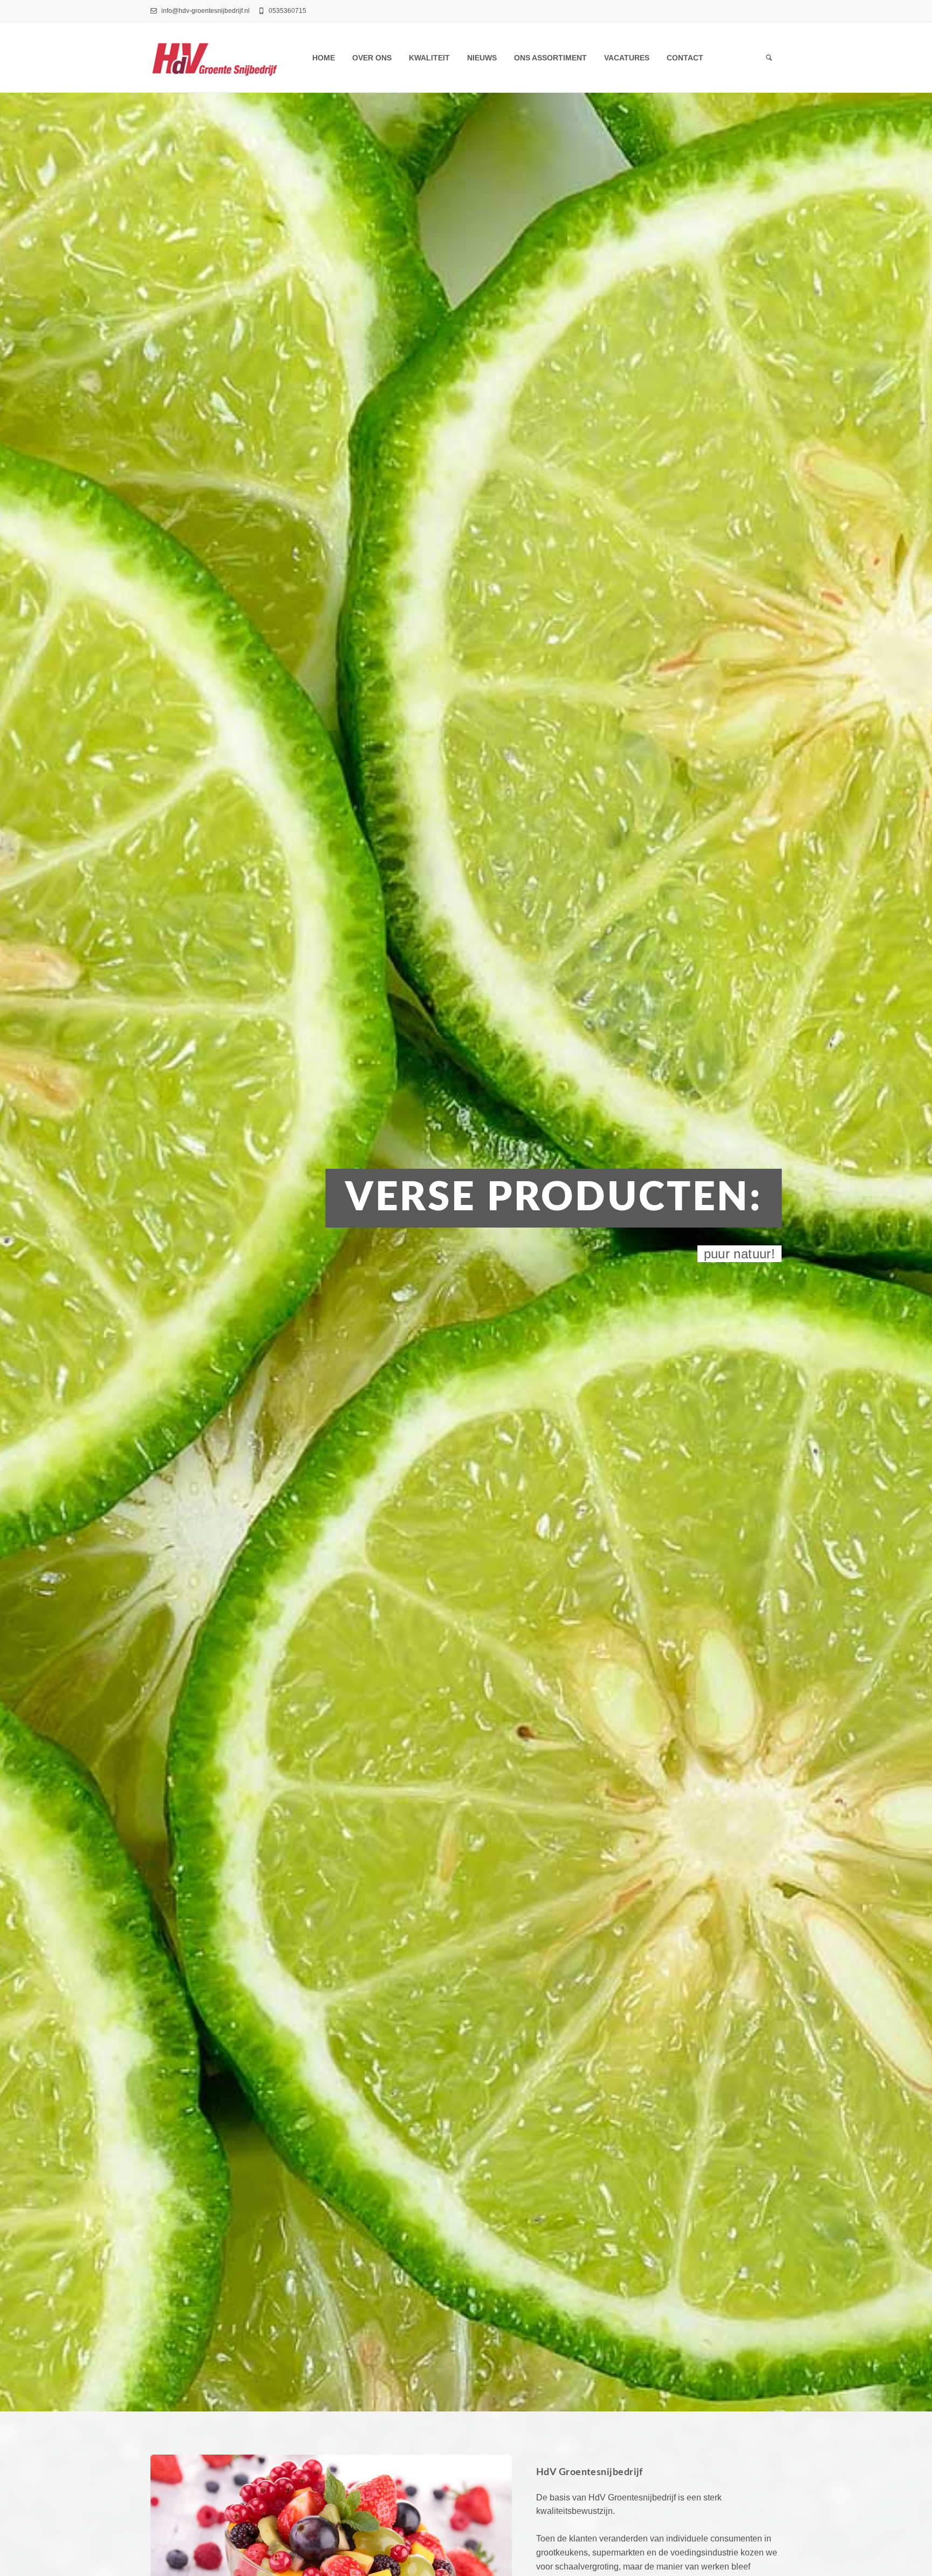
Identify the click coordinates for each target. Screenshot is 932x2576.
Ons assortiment (550, 58)
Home (324, 58)
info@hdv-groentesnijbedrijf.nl (205, 11)
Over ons (372, 58)
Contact (685, 58)
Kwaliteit (429, 58)
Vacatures (627, 58)
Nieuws (482, 58)
